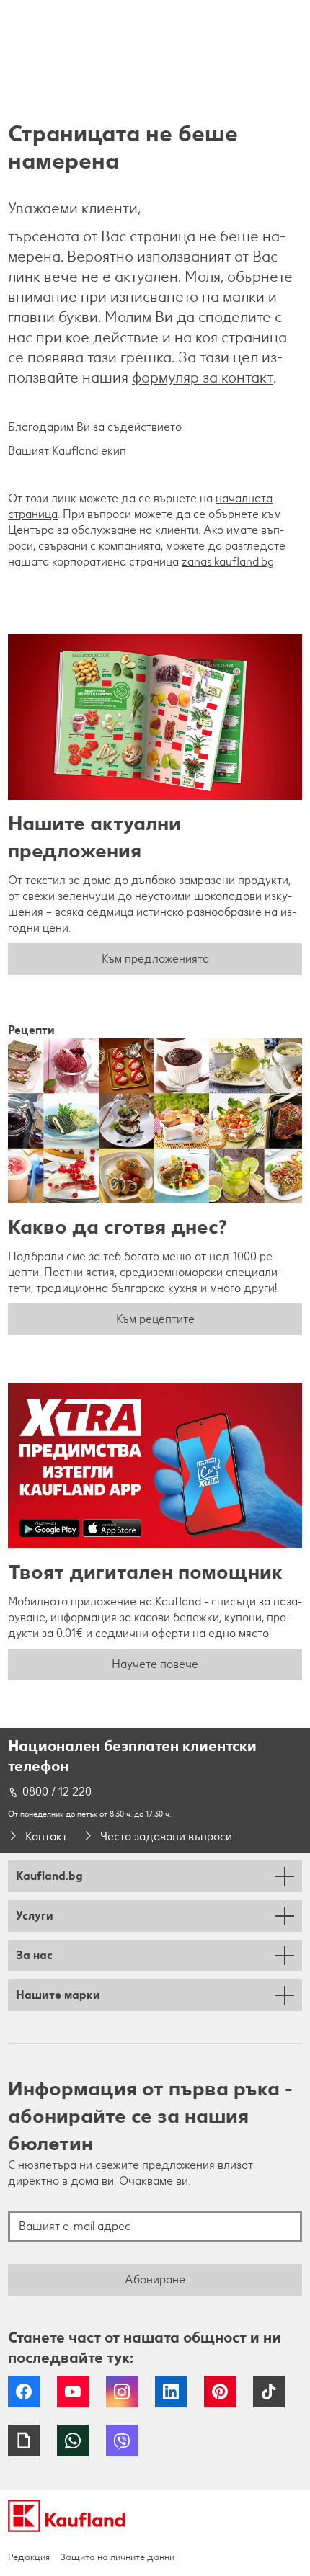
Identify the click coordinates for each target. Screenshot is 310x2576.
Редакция (29, 2557)
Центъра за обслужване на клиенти (103, 530)
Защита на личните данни (117, 2557)
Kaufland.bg (49, 1876)
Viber (122, 2441)
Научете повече (155, 1664)
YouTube (73, 2392)
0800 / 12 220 (57, 1792)
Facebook (24, 2392)
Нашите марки (58, 1995)
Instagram (122, 2392)
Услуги (35, 1916)
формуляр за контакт (203, 377)
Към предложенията (155, 959)
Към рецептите (155, 1319)
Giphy (24, 2441)
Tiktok (269, 2392)
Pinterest (220, 2392)
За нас (34, 1955)
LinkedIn (171, 2392)
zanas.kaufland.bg (228, 562)
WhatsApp (73, 2441)
